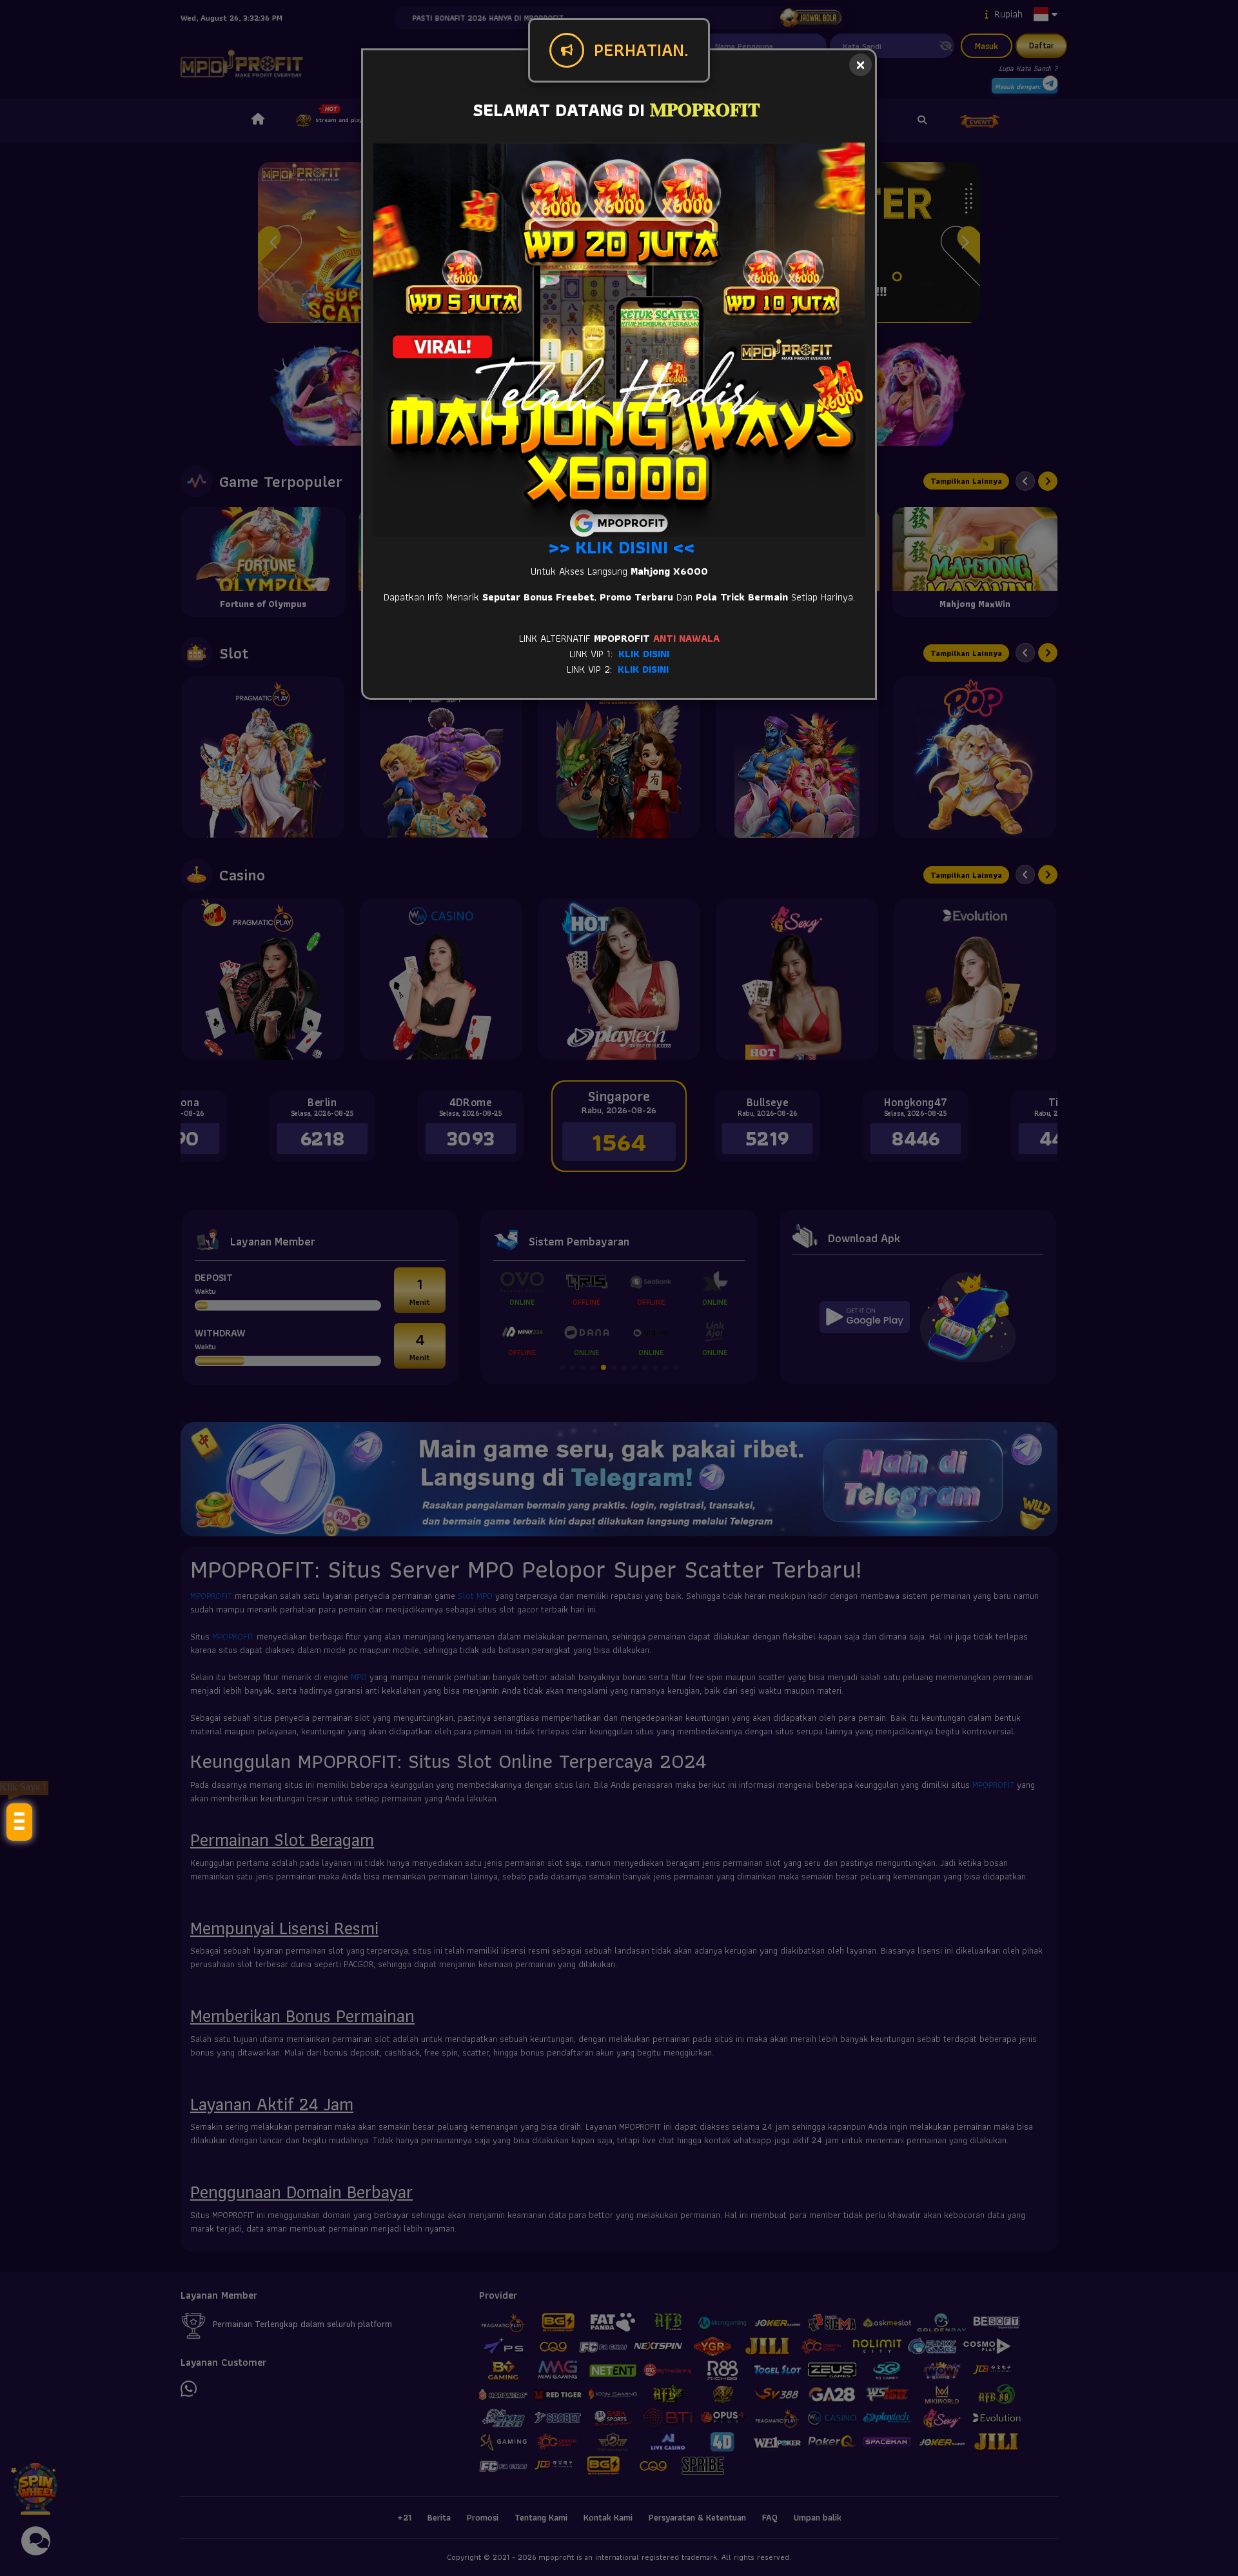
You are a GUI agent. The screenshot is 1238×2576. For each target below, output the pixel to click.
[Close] (860, 65)
